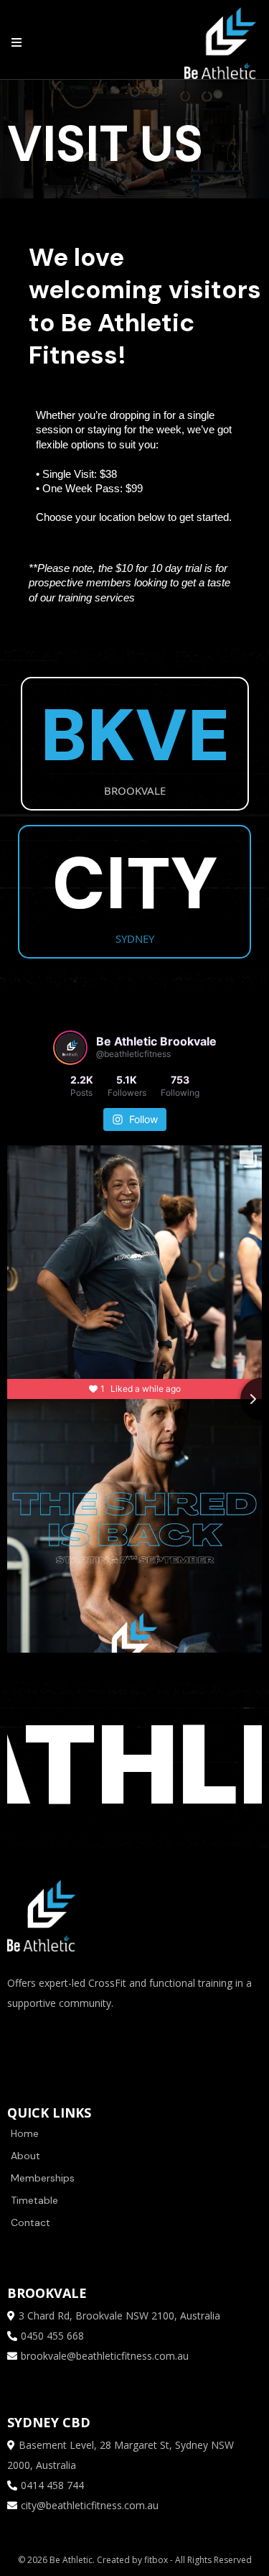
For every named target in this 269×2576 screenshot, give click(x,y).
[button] (14, 43)
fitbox (157, 2560)
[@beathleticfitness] (70, 1048)
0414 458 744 (52, 2485)
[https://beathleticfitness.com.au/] (220, 42)
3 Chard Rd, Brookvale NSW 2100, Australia (119, 2316)
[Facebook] (22, 2042)
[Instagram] (65, 2042)
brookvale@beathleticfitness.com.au (105, 2356)
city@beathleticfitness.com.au (90, 2505)
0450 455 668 (52, 2336)
